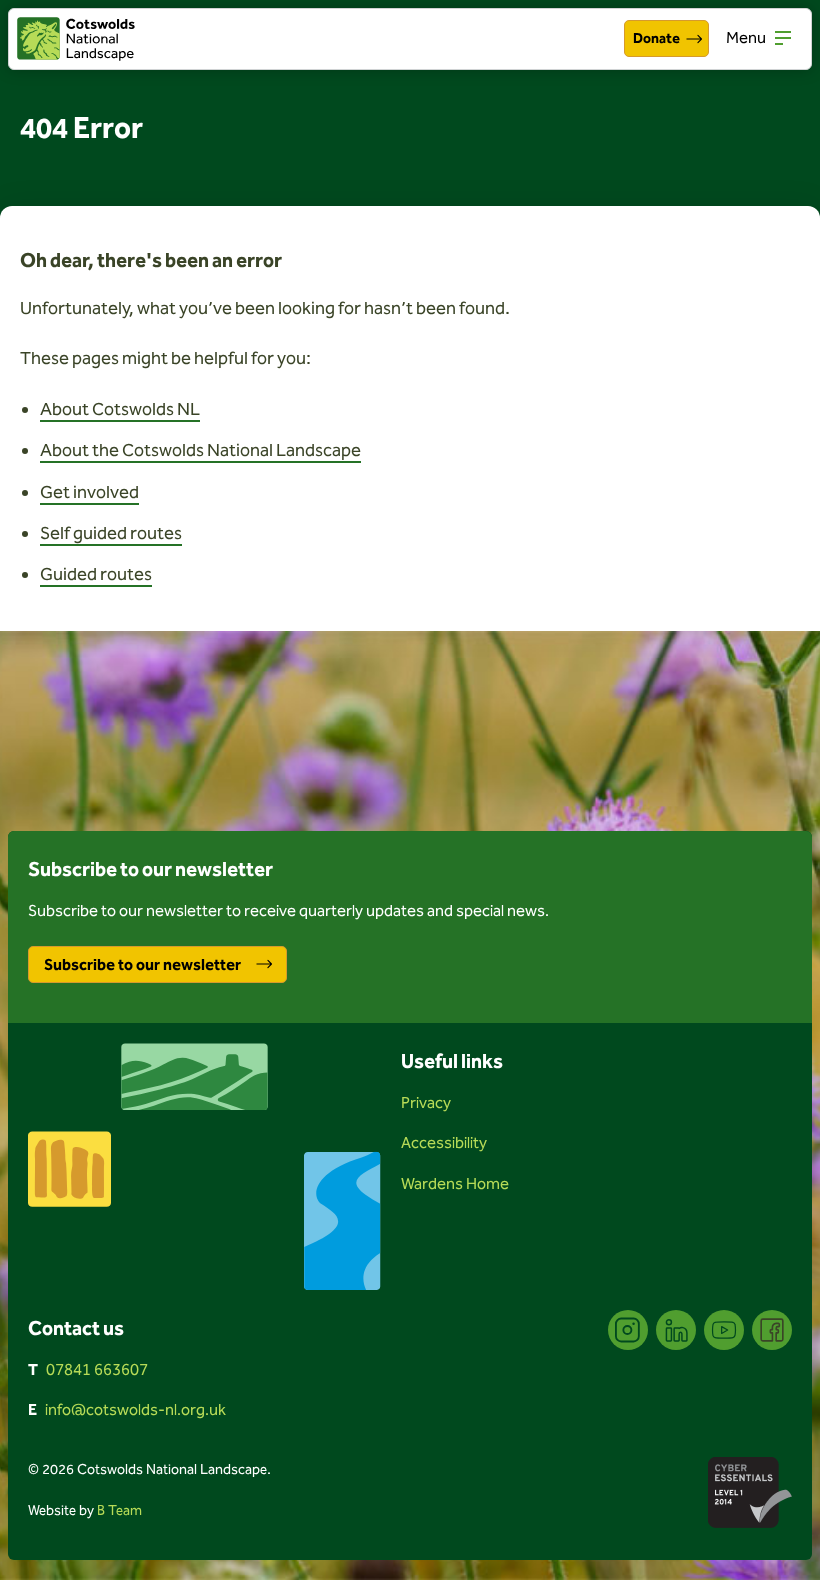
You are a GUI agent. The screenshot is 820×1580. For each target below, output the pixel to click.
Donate (656, 38)
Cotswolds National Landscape (76, 39)
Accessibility (444, 1142)
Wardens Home (455, 1183)
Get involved (89, 492)
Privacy (426, 1102)
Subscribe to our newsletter (142, 964)
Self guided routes (111, 533)
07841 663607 (97, 1369)
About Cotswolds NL (120, 409)
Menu (746, 37)
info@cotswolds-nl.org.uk (135, 1409)
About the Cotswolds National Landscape (200, 450)
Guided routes (96, 574)
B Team (119, 1510)
